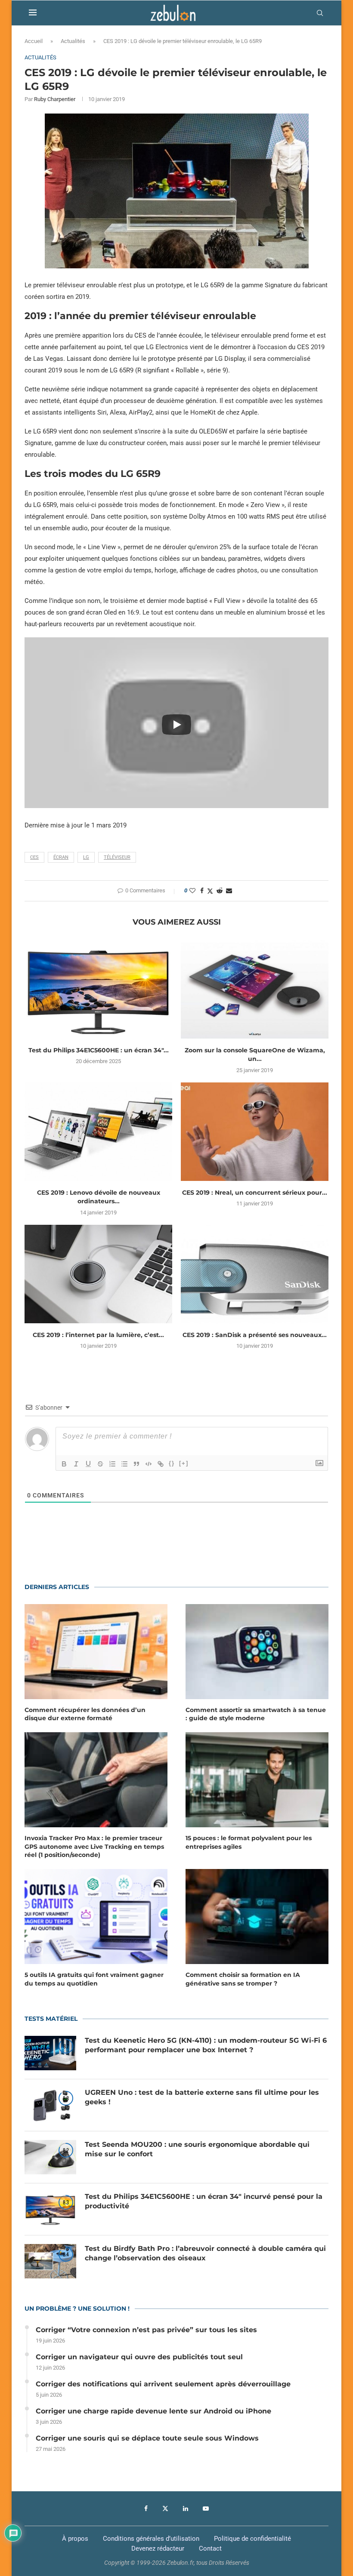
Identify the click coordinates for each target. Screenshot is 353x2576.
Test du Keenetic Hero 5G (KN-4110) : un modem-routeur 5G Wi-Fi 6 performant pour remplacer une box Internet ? (206, 2045)
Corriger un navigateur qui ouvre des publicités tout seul (139, 2357)
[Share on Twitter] (210, 891)
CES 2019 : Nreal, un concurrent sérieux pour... (255, 1193)
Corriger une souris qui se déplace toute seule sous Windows (147, 2438)
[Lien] (161, 1464)
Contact (210, 2548)
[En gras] (64, 1464)
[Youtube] (206, 2508)
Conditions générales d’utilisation (151, 2539)
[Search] (320, 13)
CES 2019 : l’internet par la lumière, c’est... (98, 1335)
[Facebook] (146, 2508)
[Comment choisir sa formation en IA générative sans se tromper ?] (257, 1917)
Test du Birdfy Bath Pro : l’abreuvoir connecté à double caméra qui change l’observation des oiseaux (205, 2253)
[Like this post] (192, 891)
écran (61, 857)
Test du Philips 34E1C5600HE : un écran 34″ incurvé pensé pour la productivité (204, 2201)
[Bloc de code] (149, 1464)
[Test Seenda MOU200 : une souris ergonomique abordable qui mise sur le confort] (50, 2157)
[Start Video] (176, 725)
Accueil (34, 41)
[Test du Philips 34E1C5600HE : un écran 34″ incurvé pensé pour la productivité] (98, 989)
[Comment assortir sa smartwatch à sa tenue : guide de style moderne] (257, 1652)
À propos (75, 2539)
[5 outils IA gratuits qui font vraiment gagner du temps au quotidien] (96, 1917)
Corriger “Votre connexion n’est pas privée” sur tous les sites (146, 2330)
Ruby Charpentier (55, 99)
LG (86, 857)
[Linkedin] (186, 2508)
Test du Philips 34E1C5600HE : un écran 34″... (99, 1050)
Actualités (73, 41)
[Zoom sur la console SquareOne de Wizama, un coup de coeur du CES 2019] (255, 989)
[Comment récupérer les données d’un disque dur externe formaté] (96, 1652)
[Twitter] (165, 2508)
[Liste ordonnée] (112, 1464)
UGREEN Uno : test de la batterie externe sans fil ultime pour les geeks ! (202, 2097)
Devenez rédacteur (158, 2548)
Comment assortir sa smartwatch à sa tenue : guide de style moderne (256, 1714)
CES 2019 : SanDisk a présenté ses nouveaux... (255, 1335)
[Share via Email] (229, 891)
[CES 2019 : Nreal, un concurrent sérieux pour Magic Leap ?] (255, 1132)
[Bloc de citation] (136, 1464)
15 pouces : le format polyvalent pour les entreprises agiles (249, 1842)
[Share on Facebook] (202, 891)
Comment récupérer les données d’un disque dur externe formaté (85, 1714)
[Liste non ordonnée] (124, 1464)
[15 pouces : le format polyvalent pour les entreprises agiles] (257, 1780)
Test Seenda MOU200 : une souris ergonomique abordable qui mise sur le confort (197, 2149)
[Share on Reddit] (220, 891)
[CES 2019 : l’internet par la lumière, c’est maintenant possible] (98, 1274)
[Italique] (76, 1464)
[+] (184, 1463)
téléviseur (117, 857)
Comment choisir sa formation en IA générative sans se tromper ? (243, 1979)
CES (34, 857)
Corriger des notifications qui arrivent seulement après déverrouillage (163, 2384)
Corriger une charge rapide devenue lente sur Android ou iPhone (153, 2411)
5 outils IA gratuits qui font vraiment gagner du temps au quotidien (94, 1979)
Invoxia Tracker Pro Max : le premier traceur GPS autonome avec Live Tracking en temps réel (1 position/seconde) (94, 1846)
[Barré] (100, 1464)
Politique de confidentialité (252, 2539)
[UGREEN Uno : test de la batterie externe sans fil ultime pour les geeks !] (50, 2105)
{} (172, 1463)
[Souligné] (88, 1464)
